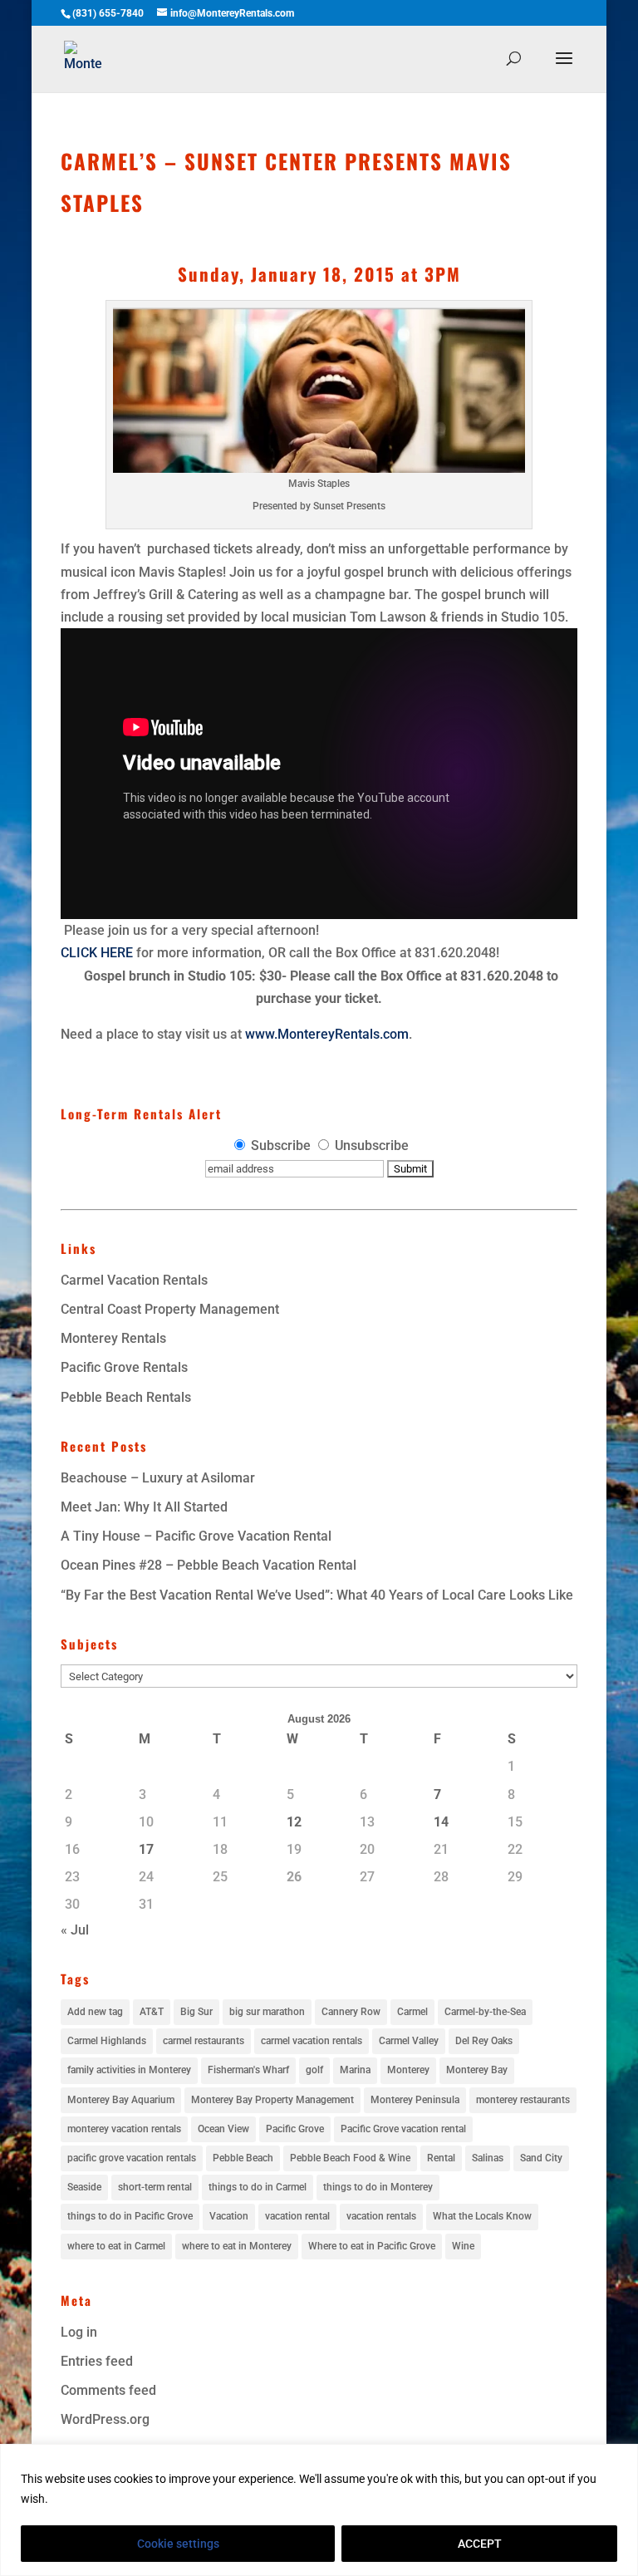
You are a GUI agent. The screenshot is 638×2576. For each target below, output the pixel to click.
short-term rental (155, 2187)
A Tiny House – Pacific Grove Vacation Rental (196, 1536)
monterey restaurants (523, 2100)
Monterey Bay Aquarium (121, 2100)
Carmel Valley (409, 2041)
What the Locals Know (482, 2216)
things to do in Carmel (258, 2187)
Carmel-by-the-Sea (485, 2012)
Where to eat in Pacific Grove (372, 2246)
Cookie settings (178, 2544)
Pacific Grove (295, 2129)
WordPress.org (105, 2419)
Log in (79, 2332)
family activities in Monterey (129, 2070)
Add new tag (95, 2012)
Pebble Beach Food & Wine (350, 2158)
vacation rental (297, 2216)
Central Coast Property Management (170, 1309)
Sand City (541, 2158)
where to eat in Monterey (237, 2246)
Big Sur (196, 2012)
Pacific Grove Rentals (124, 1367)
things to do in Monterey (378, 2187)
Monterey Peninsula (415, 2100)
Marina (355, 2070)
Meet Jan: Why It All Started (144, 1507)
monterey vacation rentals (124, 2129)
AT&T (152, 2012)
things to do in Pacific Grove (130, 2216)
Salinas (488, 2158)
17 (146, 1849)
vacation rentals (381, 2216)
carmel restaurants (204, 2041)
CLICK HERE (97, 953)
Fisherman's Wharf (248, 2070)
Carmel (412, 2012)
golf (314, 2070)
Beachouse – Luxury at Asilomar (158, 1478)
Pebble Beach (243, 2158)
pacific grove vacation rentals (132, 2158)
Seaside (84, 2187)
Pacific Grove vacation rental (403, 2129)
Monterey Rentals (113, 1338)
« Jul (75, 1930)
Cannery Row (351, 2012)
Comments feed (108, 2390)
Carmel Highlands (107, 2041)
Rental (441, 2158)
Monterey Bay (477, 2070)
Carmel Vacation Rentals (134, 1280)
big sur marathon (267, 2012)
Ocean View (223, 2129)
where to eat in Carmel (116, 2246)
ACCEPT (480, 2544)
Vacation (229, 2216)
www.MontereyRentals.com (327, 1034)
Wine (463, 2246)
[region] (319, 2510)
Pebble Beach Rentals (126, 1397)
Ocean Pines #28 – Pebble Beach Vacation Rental (209, 1565)
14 (441, 1822)
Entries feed (97, 2361)
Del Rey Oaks (484, 2041)
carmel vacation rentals (312, 2041)
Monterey (408, 2070)
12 (294, 1822)
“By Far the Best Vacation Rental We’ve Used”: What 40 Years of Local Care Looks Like (317, 1595)
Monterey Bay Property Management (272, 2100)
